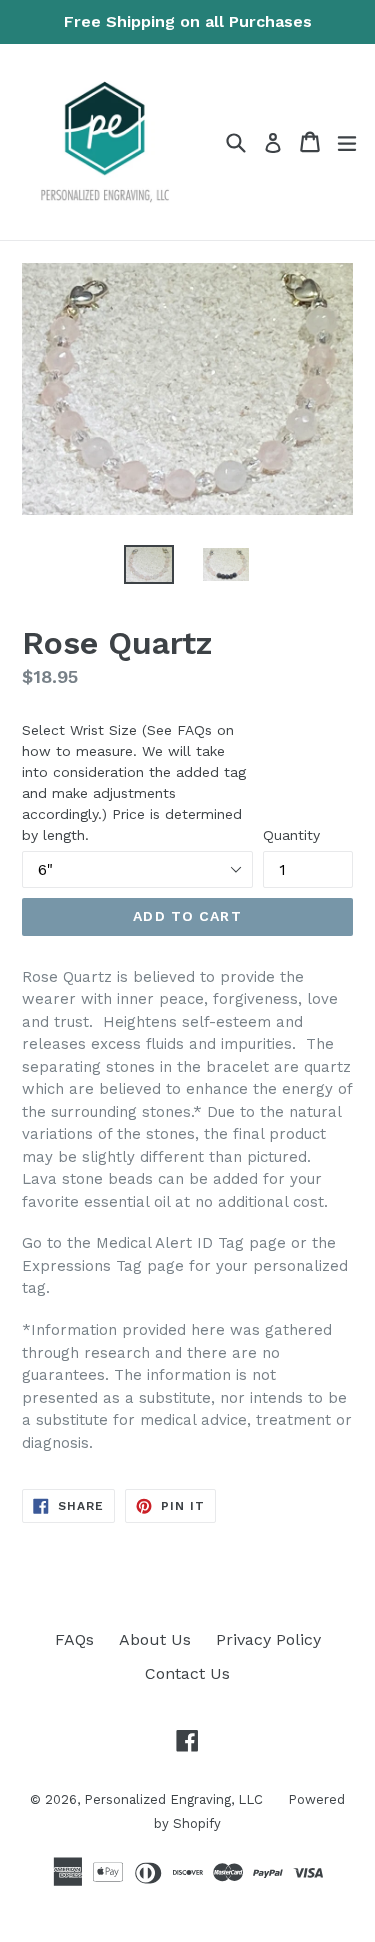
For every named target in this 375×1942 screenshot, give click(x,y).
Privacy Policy (268, 1639)
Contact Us (187, 1673)
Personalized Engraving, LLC (173, 1799)
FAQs (74, 1639)
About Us (155, 1639)
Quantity (291, 835)
